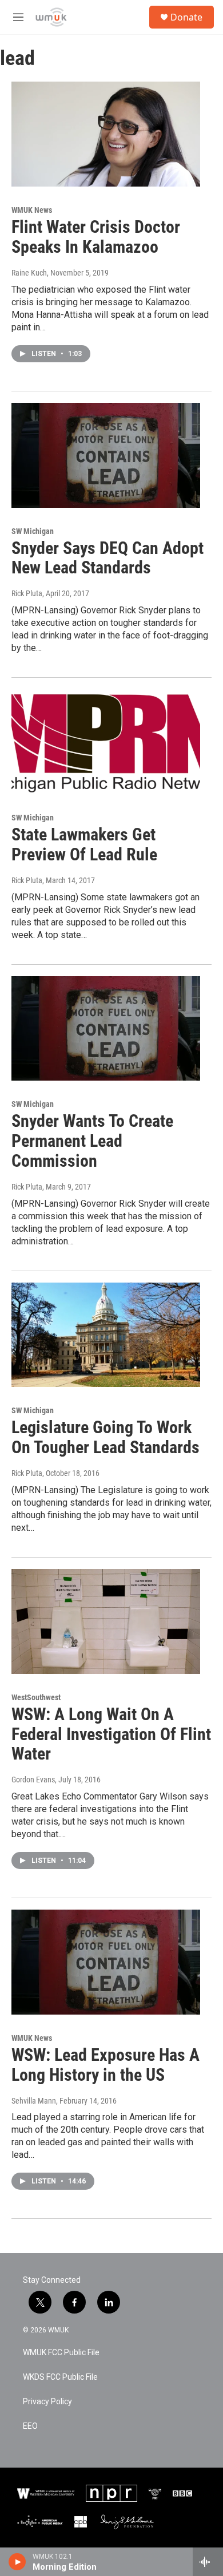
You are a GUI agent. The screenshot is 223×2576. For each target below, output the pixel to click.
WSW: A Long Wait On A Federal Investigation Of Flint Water (111, 1734)
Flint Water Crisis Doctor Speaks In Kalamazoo (96, 237)
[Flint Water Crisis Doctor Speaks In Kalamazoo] (106, 134)
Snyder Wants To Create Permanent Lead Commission (92, 1141)
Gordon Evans (33, 1780)
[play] (17, 2562)
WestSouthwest (36, 1697)
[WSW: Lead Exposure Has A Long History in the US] (106, 1962)
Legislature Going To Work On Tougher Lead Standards (105, 1437)
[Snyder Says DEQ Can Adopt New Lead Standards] (106, 455)
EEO (30, 2426)
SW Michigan (33, 531)
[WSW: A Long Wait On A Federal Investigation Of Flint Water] (106, 1621)
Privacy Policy (47, 2402)
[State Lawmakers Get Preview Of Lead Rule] (106, 742)
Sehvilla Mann (34, 2101)
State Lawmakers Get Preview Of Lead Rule (84, 844)
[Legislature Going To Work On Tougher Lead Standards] (106, 1335)
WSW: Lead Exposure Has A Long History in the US (105, 2065)
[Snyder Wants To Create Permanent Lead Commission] (106, 1029)
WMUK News (32, 210)
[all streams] (208, 2562)
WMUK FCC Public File (61, 2353)
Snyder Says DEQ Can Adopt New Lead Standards (107, 558)
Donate (186, 17)
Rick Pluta (27, 593)
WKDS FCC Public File (60, 2377)
